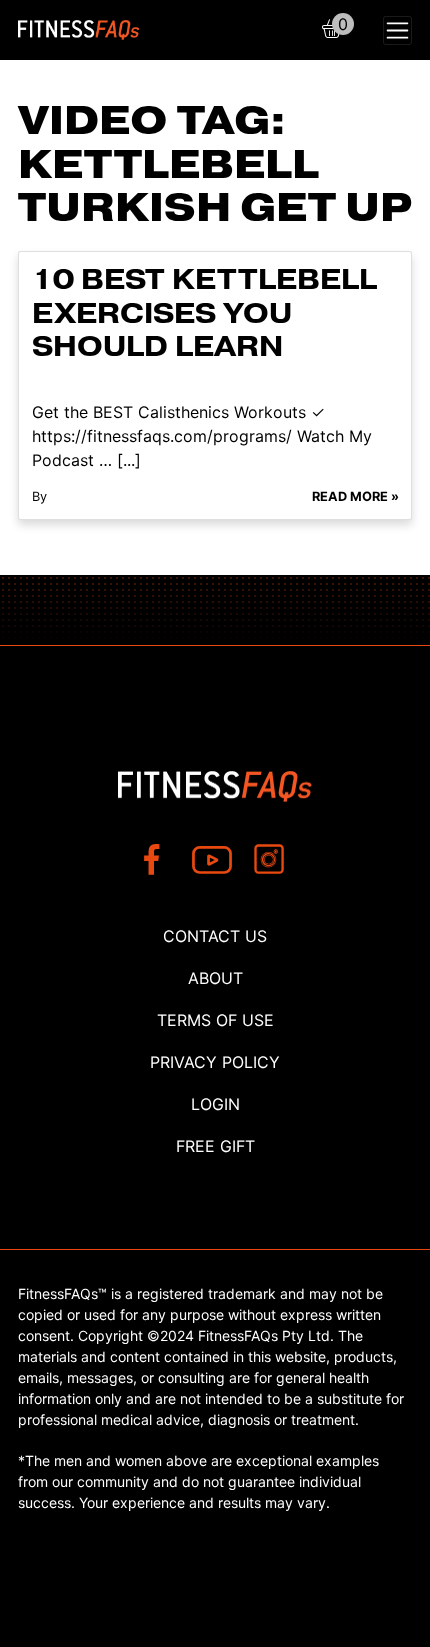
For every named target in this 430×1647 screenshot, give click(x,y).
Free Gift (215, 1146)
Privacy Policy (215, 1062)
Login (215, 1104)
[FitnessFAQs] (79, 30)
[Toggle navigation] (397, 30)
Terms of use (215, 1020)
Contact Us (215, 936)
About (215, 978)
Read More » (355, 496)
